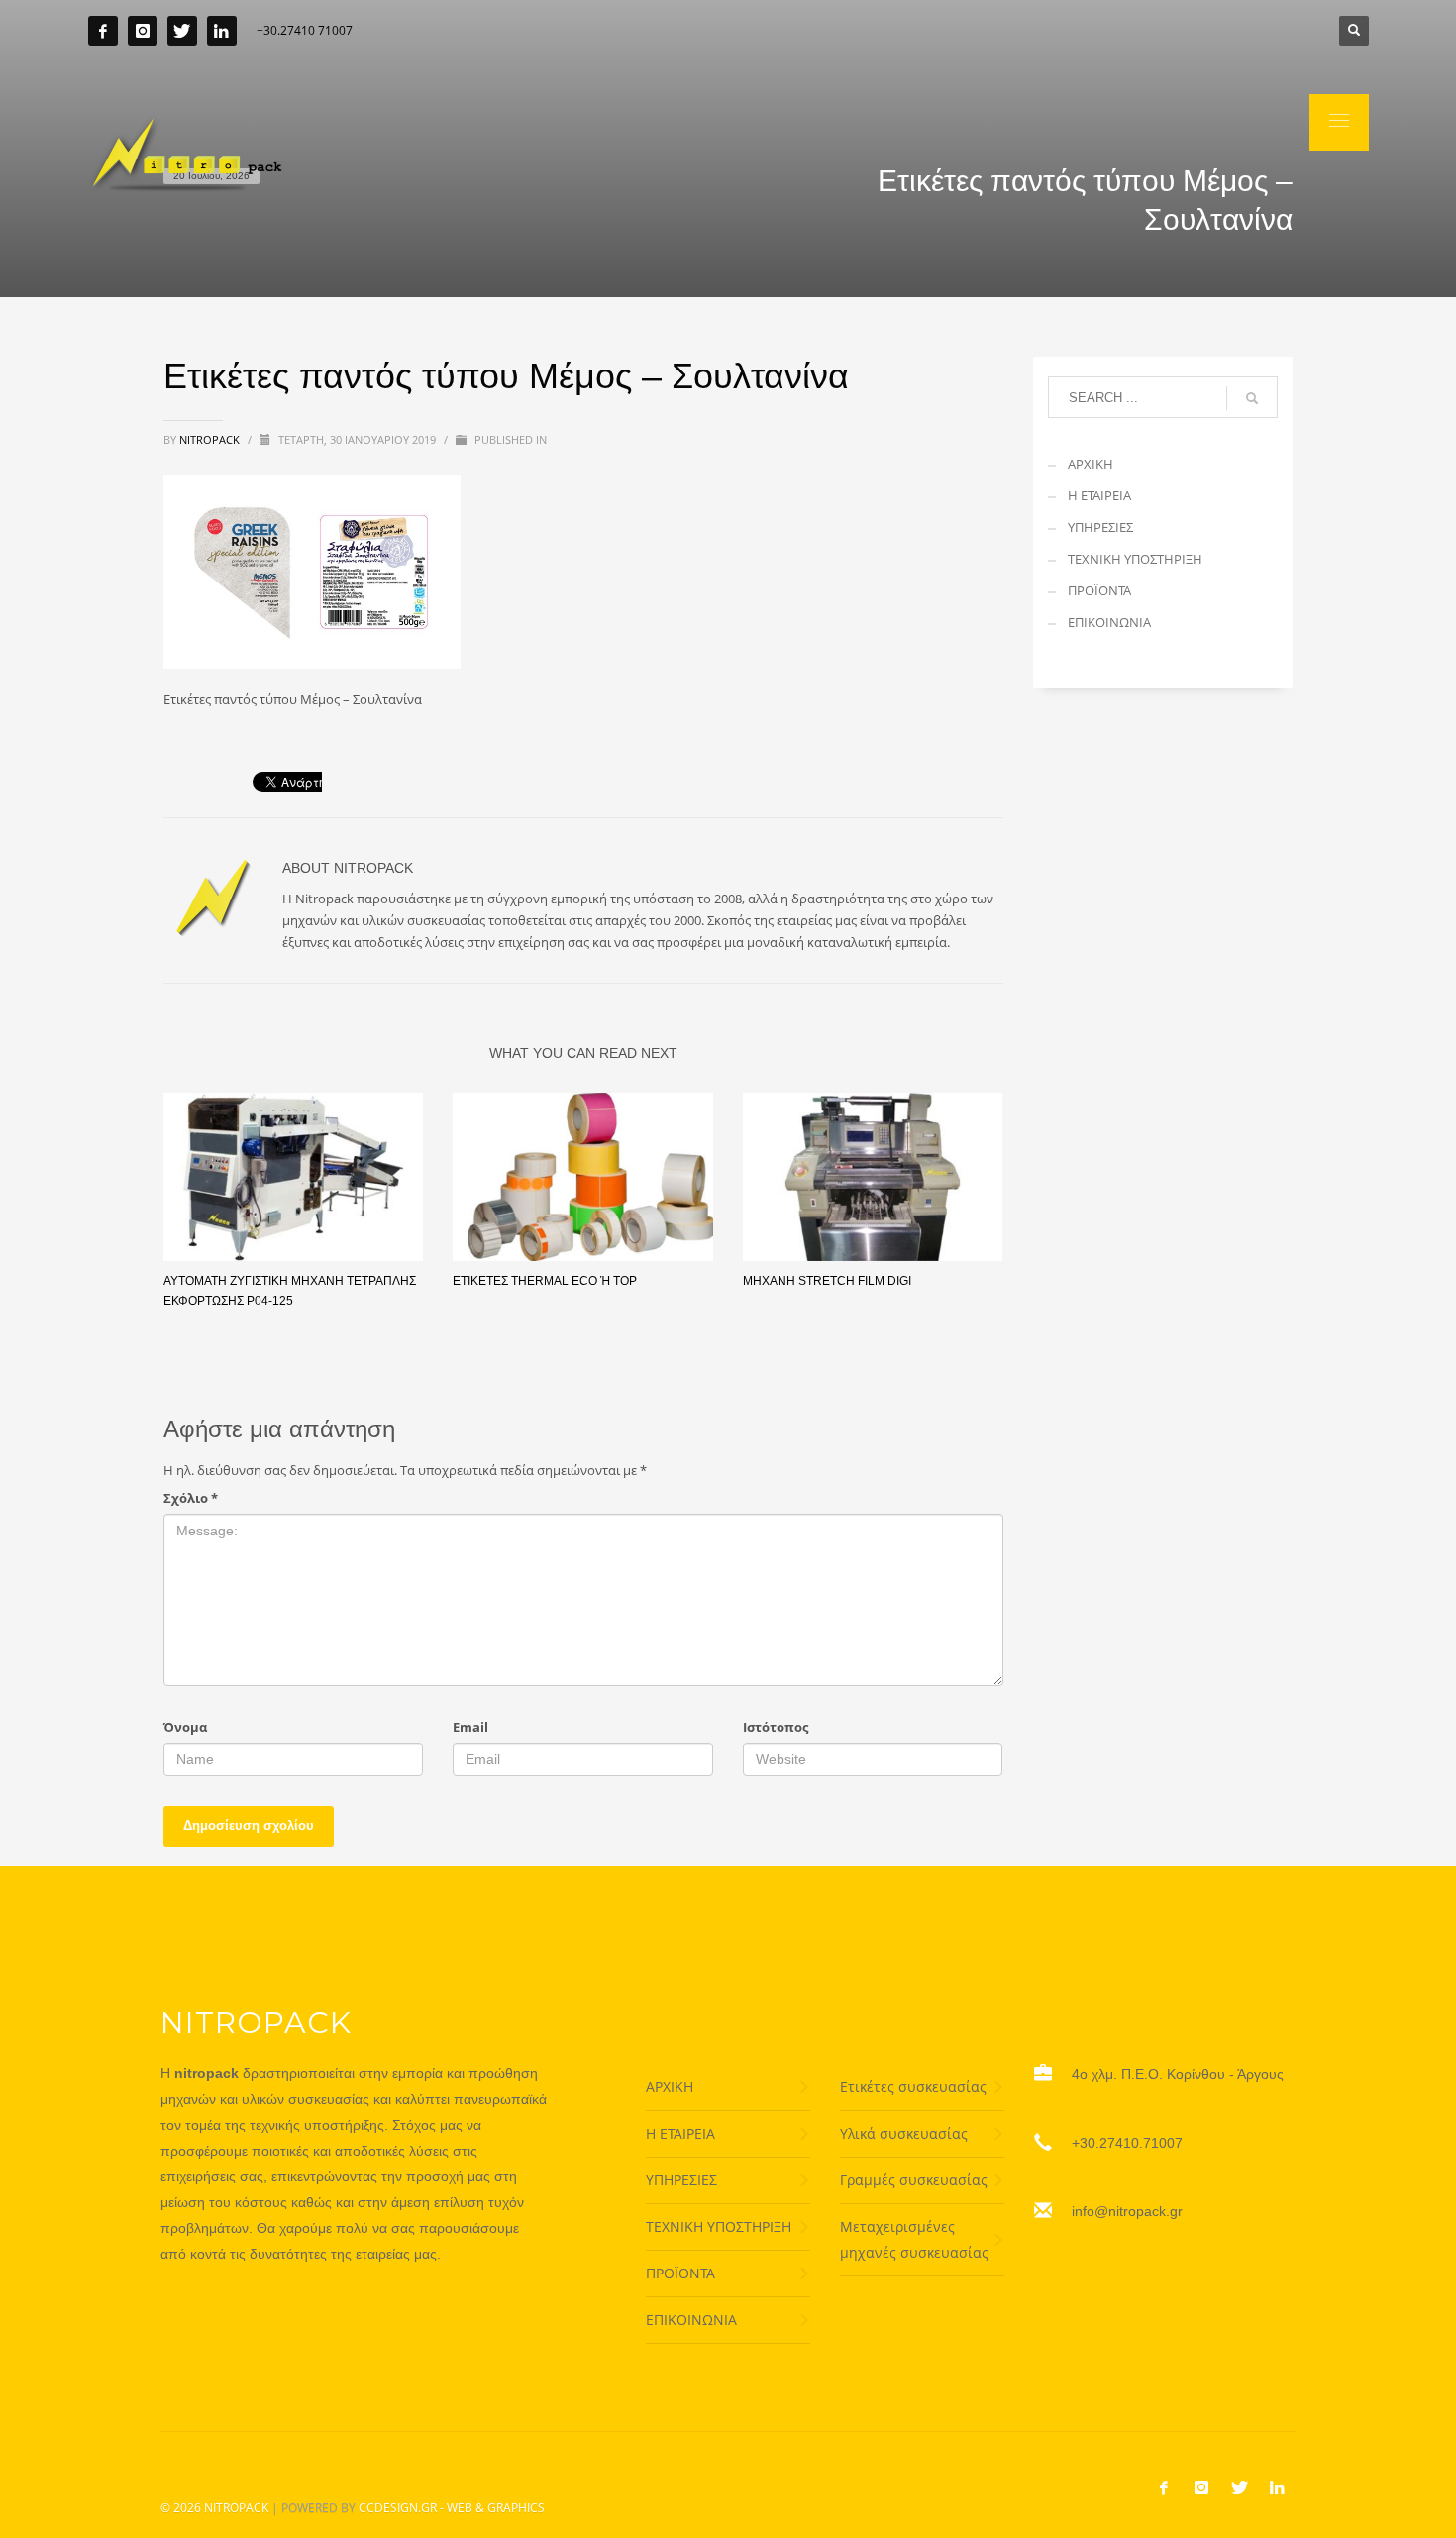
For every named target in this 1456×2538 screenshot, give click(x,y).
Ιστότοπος (776, 1727)
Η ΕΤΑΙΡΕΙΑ (1099, 495)
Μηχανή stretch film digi (827, 1281)
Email (470, 1727)
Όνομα (185, 1727)
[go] (1252, 398)
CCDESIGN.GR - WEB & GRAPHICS (452, 2508)
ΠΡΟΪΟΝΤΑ (1099, 590)
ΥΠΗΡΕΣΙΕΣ (1100, 527)
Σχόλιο (191, 1498)
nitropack (211, 439)
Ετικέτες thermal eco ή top (545, 1281)
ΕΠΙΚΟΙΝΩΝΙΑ (1109, 622)
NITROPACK (236, 2508)
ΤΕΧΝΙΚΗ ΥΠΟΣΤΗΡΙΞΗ (1135, 559)
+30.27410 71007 (305, 30)
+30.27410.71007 (1127, 2143)
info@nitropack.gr (1127, 2211)
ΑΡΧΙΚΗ (1091, 464)
